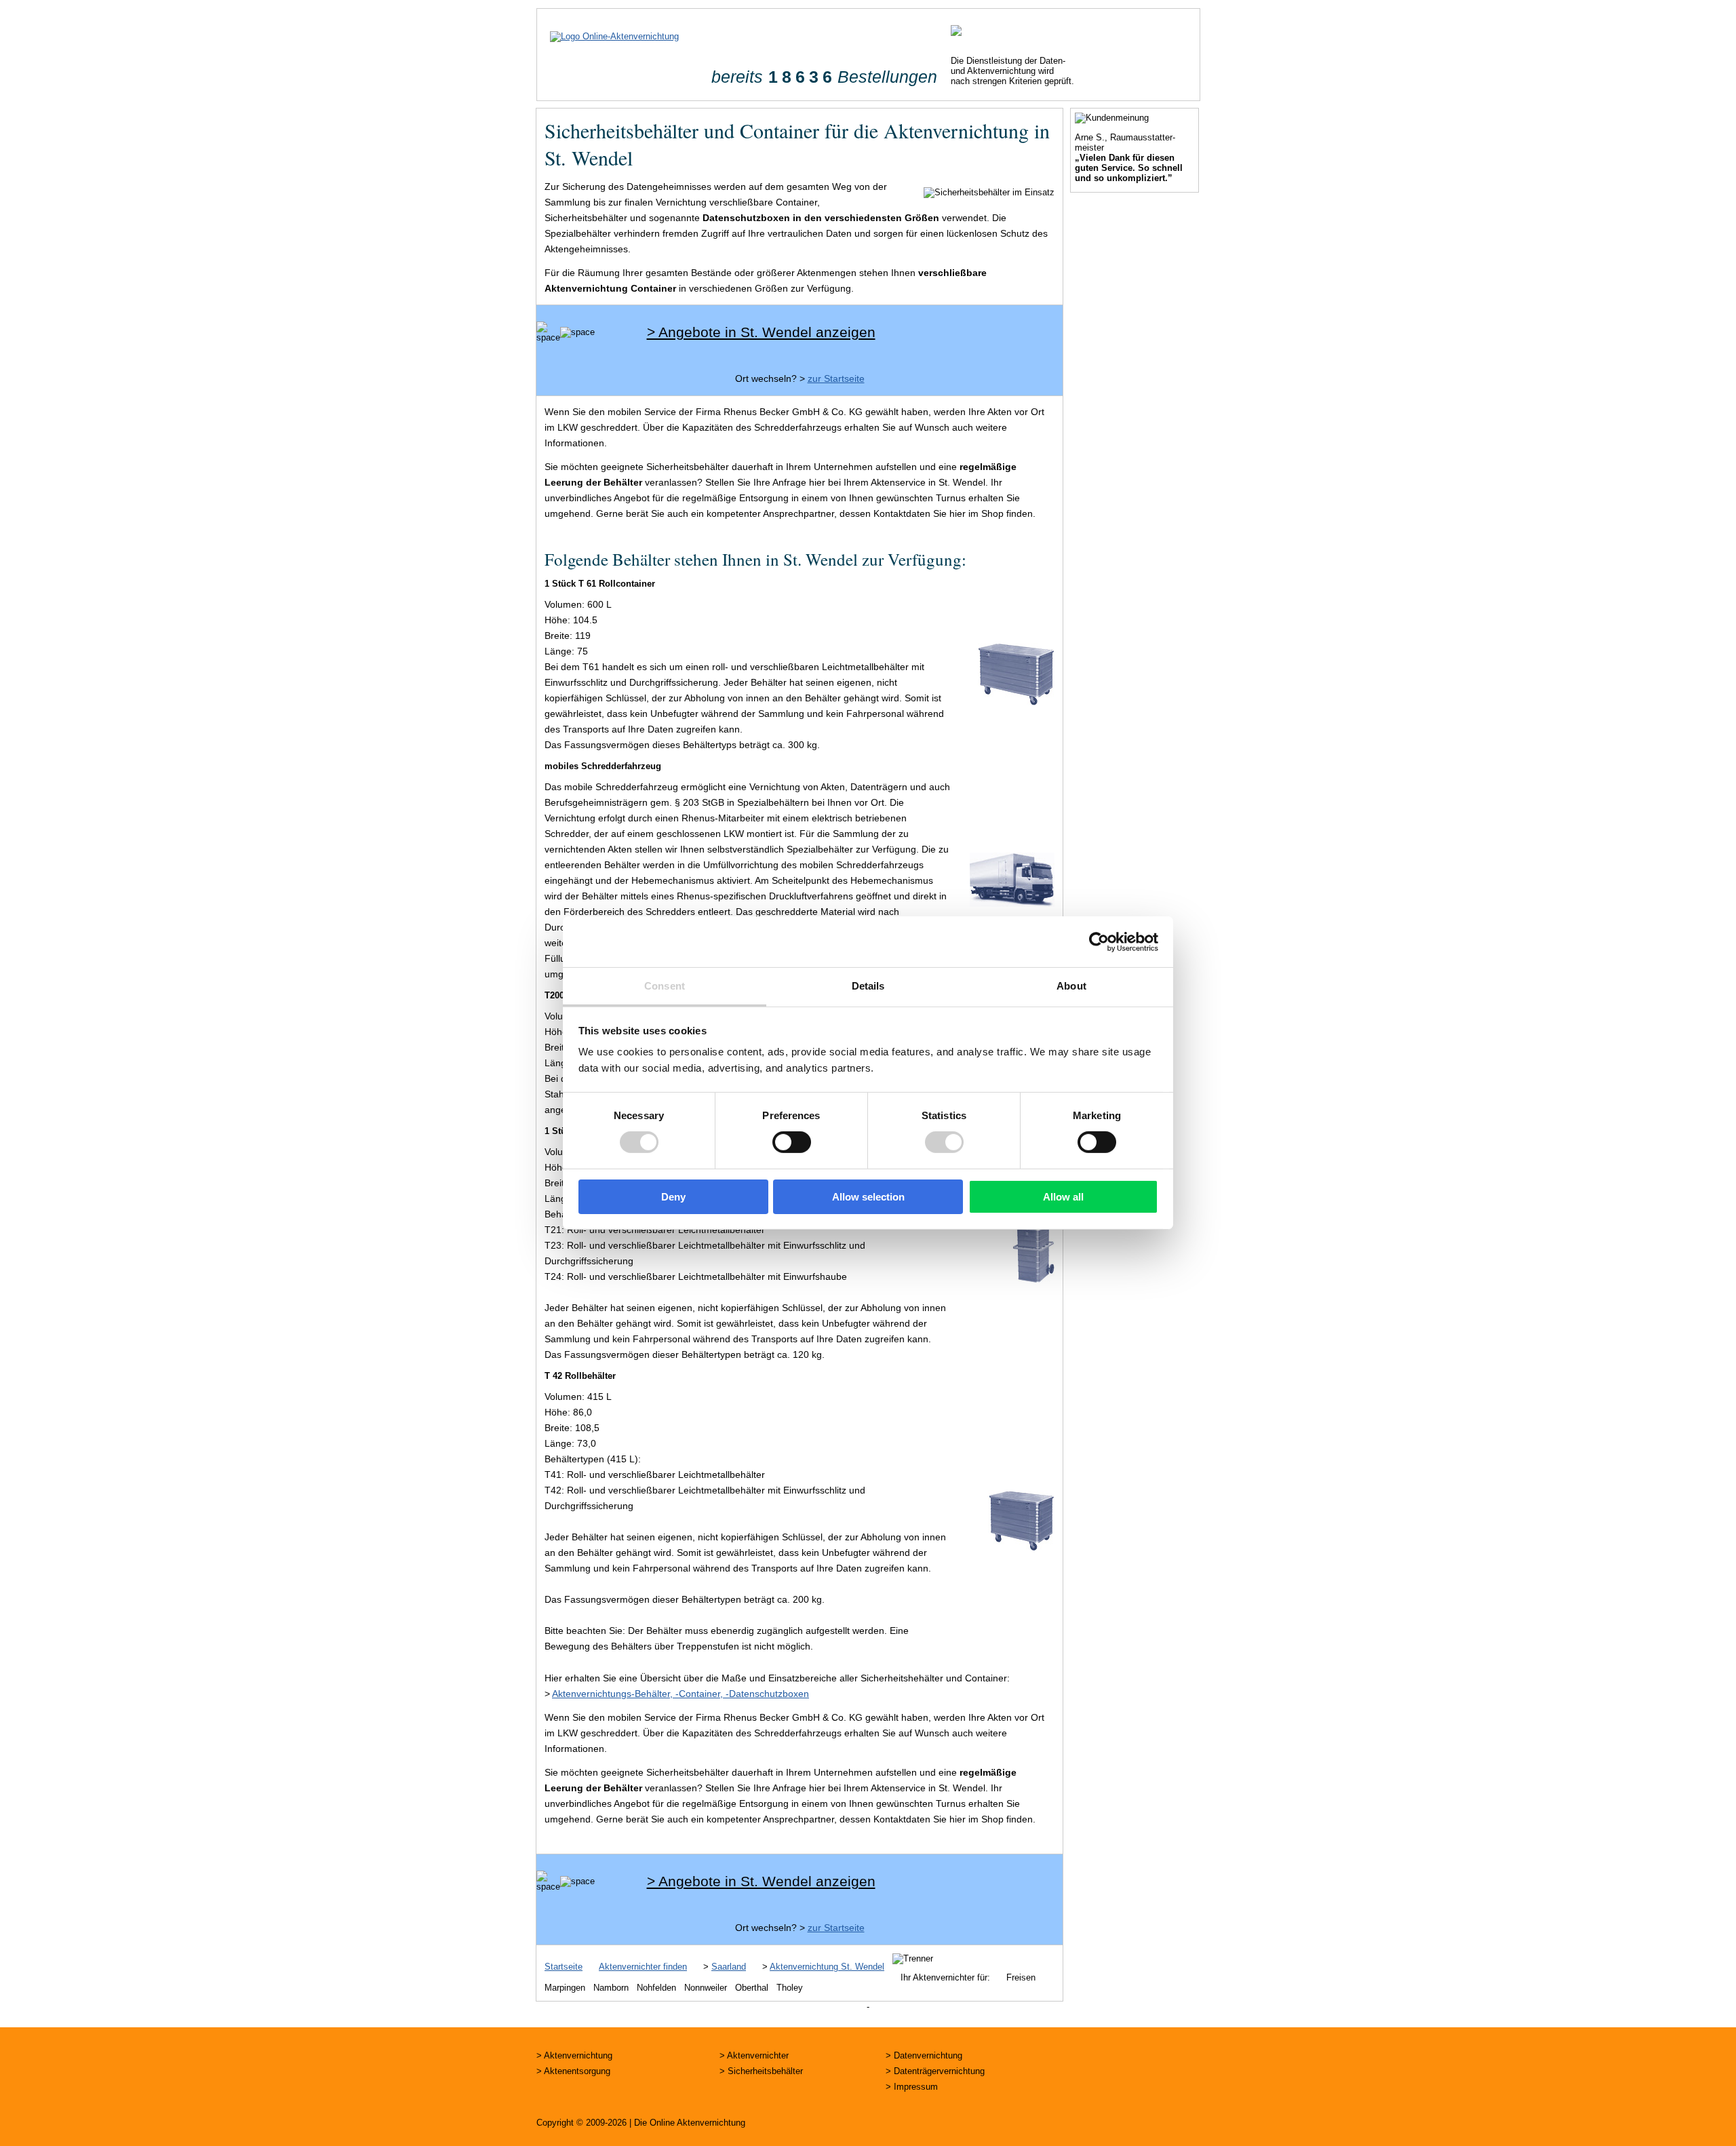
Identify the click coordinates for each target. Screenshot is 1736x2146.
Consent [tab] (665, 986)
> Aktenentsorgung (573, 2071)
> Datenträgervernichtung (935, 2071)
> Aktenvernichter (754, 2055)
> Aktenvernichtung (574, 2055)
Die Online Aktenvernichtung (690, 2123)
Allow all (1063, 1197)
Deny (673, 1197)
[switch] (792, 1142)
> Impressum (912, 2087)
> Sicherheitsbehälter (761, 2071)
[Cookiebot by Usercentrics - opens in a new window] (1099, 941)
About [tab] (1071, 986)
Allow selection (868, 1197)
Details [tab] (868, 986)
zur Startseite (836, 378)
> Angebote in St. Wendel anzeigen (761, 332)
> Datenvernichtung (924, 2055)
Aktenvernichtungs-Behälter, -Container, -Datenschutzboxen (680, 1694)
